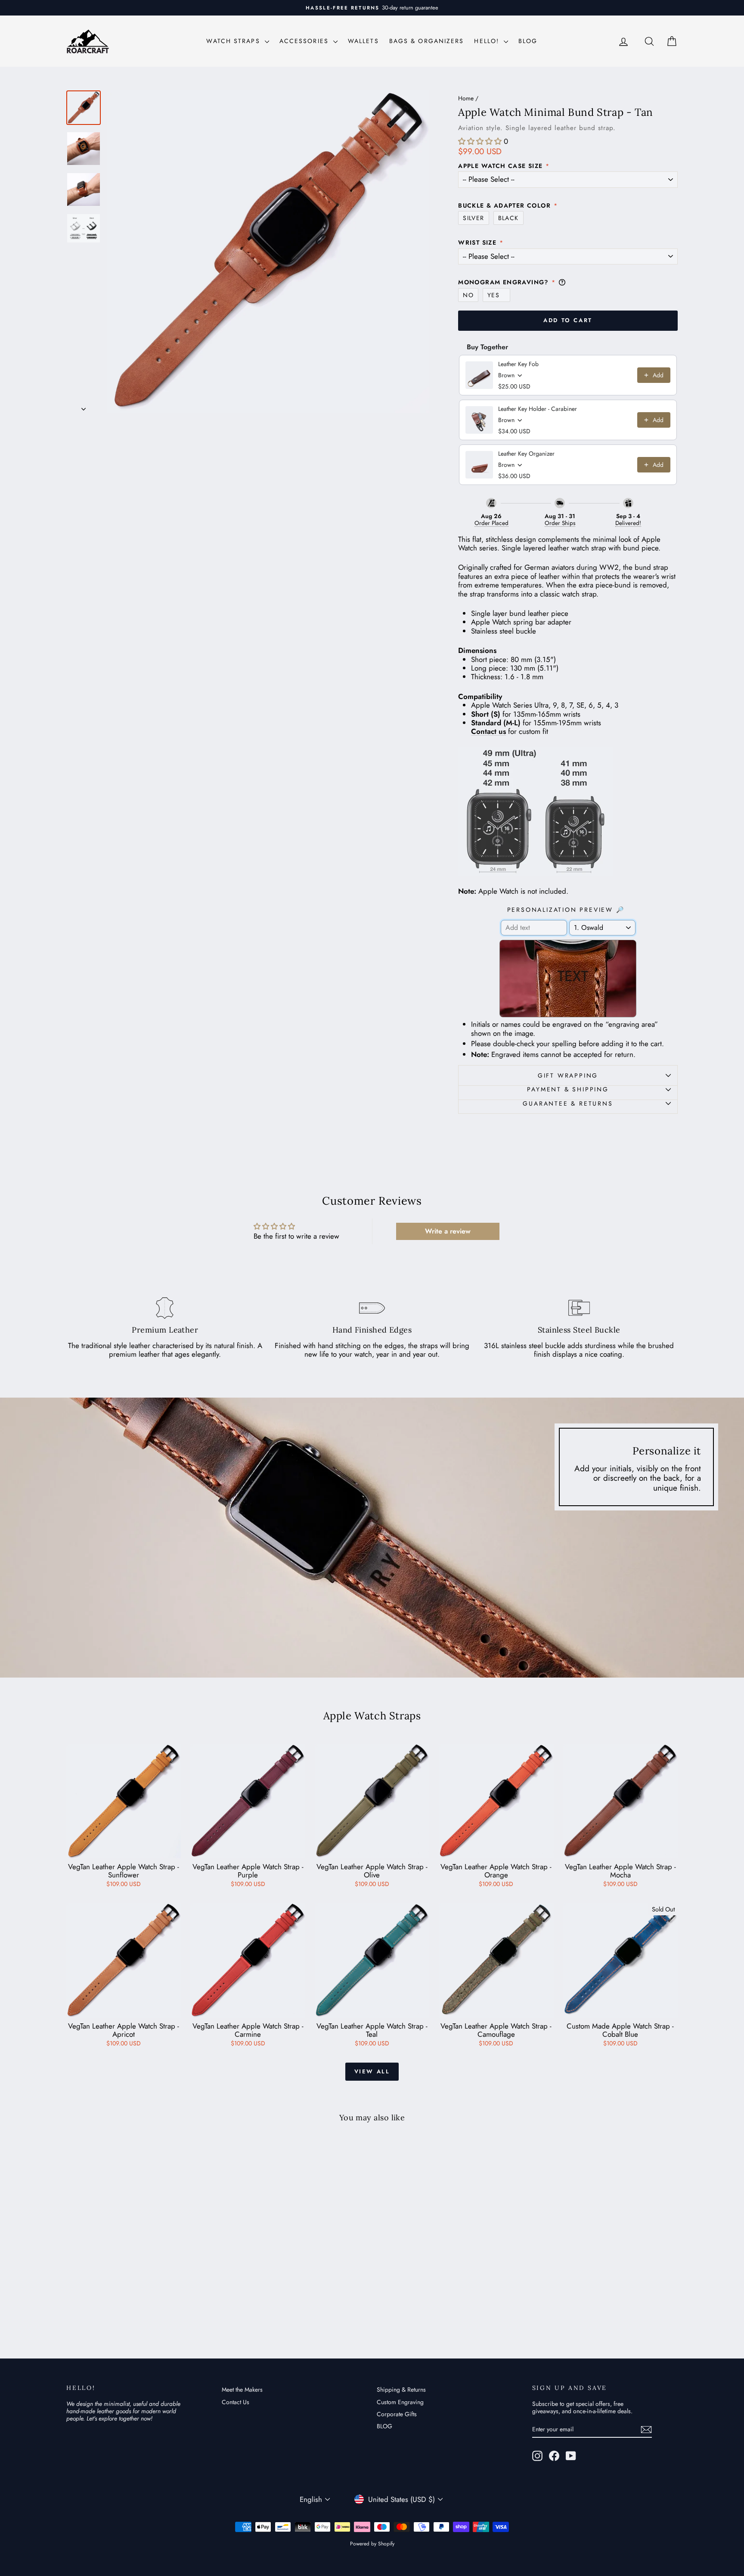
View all (372, 2071)
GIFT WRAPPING (568, 1075)
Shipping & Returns (401, 2390)
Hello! (488, 41)
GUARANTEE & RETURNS (568, 1103)
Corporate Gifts (397, 2414)
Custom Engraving (400, 2402)
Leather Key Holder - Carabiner (538, 409)
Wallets (363, 41)
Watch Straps (234, 41)
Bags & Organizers (427, 41)
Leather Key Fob (518, 364)
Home (466, 98)
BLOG (528, 41)
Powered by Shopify (372, 2544)
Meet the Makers (242, 2390)
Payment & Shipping (568, 1089)
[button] (480, 141)
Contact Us (236, 2402)
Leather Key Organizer (526, 454)
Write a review (448, 1231)
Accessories (305, 41)
